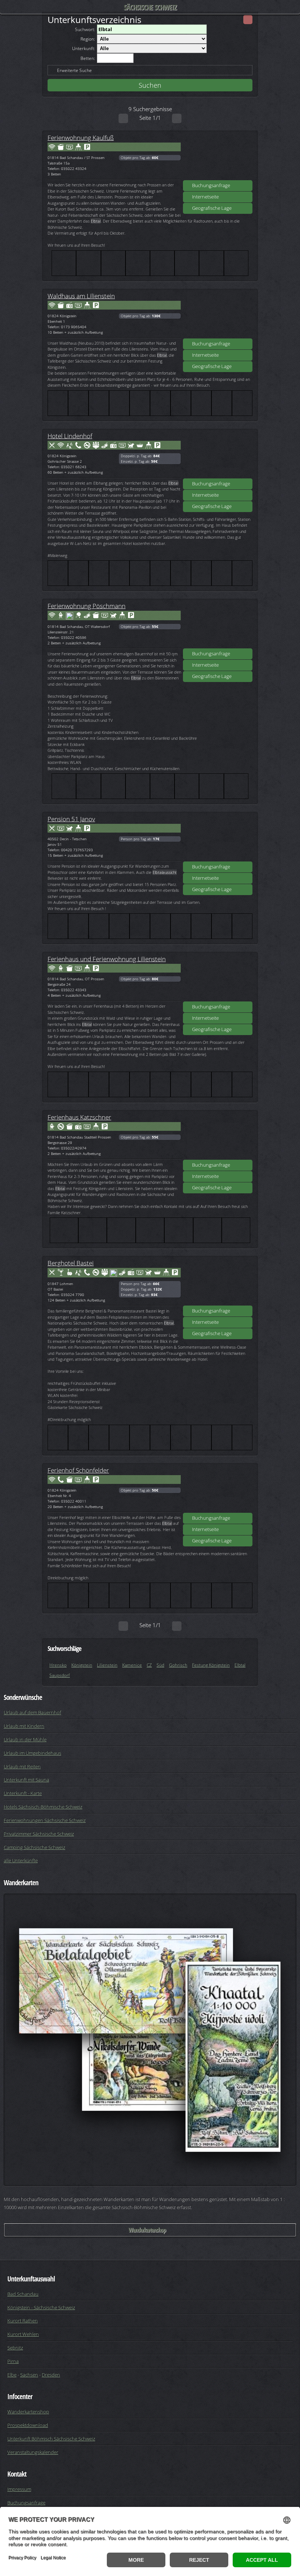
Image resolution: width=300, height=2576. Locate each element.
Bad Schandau (23, 2294)
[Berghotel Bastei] (218, 1283)
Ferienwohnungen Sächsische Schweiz (45, 1820)
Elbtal (240, 1665)
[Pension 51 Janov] (218, 839)
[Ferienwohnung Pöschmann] (218, 626)
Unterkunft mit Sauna (26, 1780)
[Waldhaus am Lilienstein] (218, 316)
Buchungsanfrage (211, 185)
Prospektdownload (28, 2425)
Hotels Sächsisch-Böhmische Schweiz (43, 1807)
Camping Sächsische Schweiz (34, 1847)
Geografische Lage (212, 208)
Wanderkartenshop (147, 2230)
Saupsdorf (60, 1675)
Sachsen (29, 2375)
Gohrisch (178, 1665)
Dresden (51, 2375)
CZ (149, 1665)
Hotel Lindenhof (70, 436)
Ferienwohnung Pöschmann (87, 606)
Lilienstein (107, 1665)
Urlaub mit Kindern (24, 1726)
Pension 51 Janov (71, 819)
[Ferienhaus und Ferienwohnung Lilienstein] (218, 979)
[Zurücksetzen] (248, 20)
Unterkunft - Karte (23, 1793)
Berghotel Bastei (71, 1263)
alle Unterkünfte (21, 1860)
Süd (160, 1665)
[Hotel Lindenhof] (218, 456)
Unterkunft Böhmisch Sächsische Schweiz (51, 2439)
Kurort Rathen (22, 2321)
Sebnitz (15, 2348)
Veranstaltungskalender (33, 2452)
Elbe (12, 2375)
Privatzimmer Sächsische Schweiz (39, 1834)
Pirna (13, 2361)
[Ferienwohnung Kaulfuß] (218, 158)
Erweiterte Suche (74, 70)
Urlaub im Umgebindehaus (32, 1753)
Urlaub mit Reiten (22, 1766)
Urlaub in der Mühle (25, 1739)
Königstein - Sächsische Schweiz (41, 2307)
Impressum (19, 2489)
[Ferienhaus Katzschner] (218, 1137)
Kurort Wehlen (23, 2334)
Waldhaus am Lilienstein (81, 296)
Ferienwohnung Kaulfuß (81, 137)
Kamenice (132, 1665)
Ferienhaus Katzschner (79, 1117)
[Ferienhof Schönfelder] (218, 1490)
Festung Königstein (211, 1665)
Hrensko (58, 1665)
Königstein (82, 1665)
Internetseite (205, 197)
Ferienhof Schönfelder (78, 1470)
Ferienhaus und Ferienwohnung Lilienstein (107, 959)
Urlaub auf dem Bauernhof (32, 1712)
